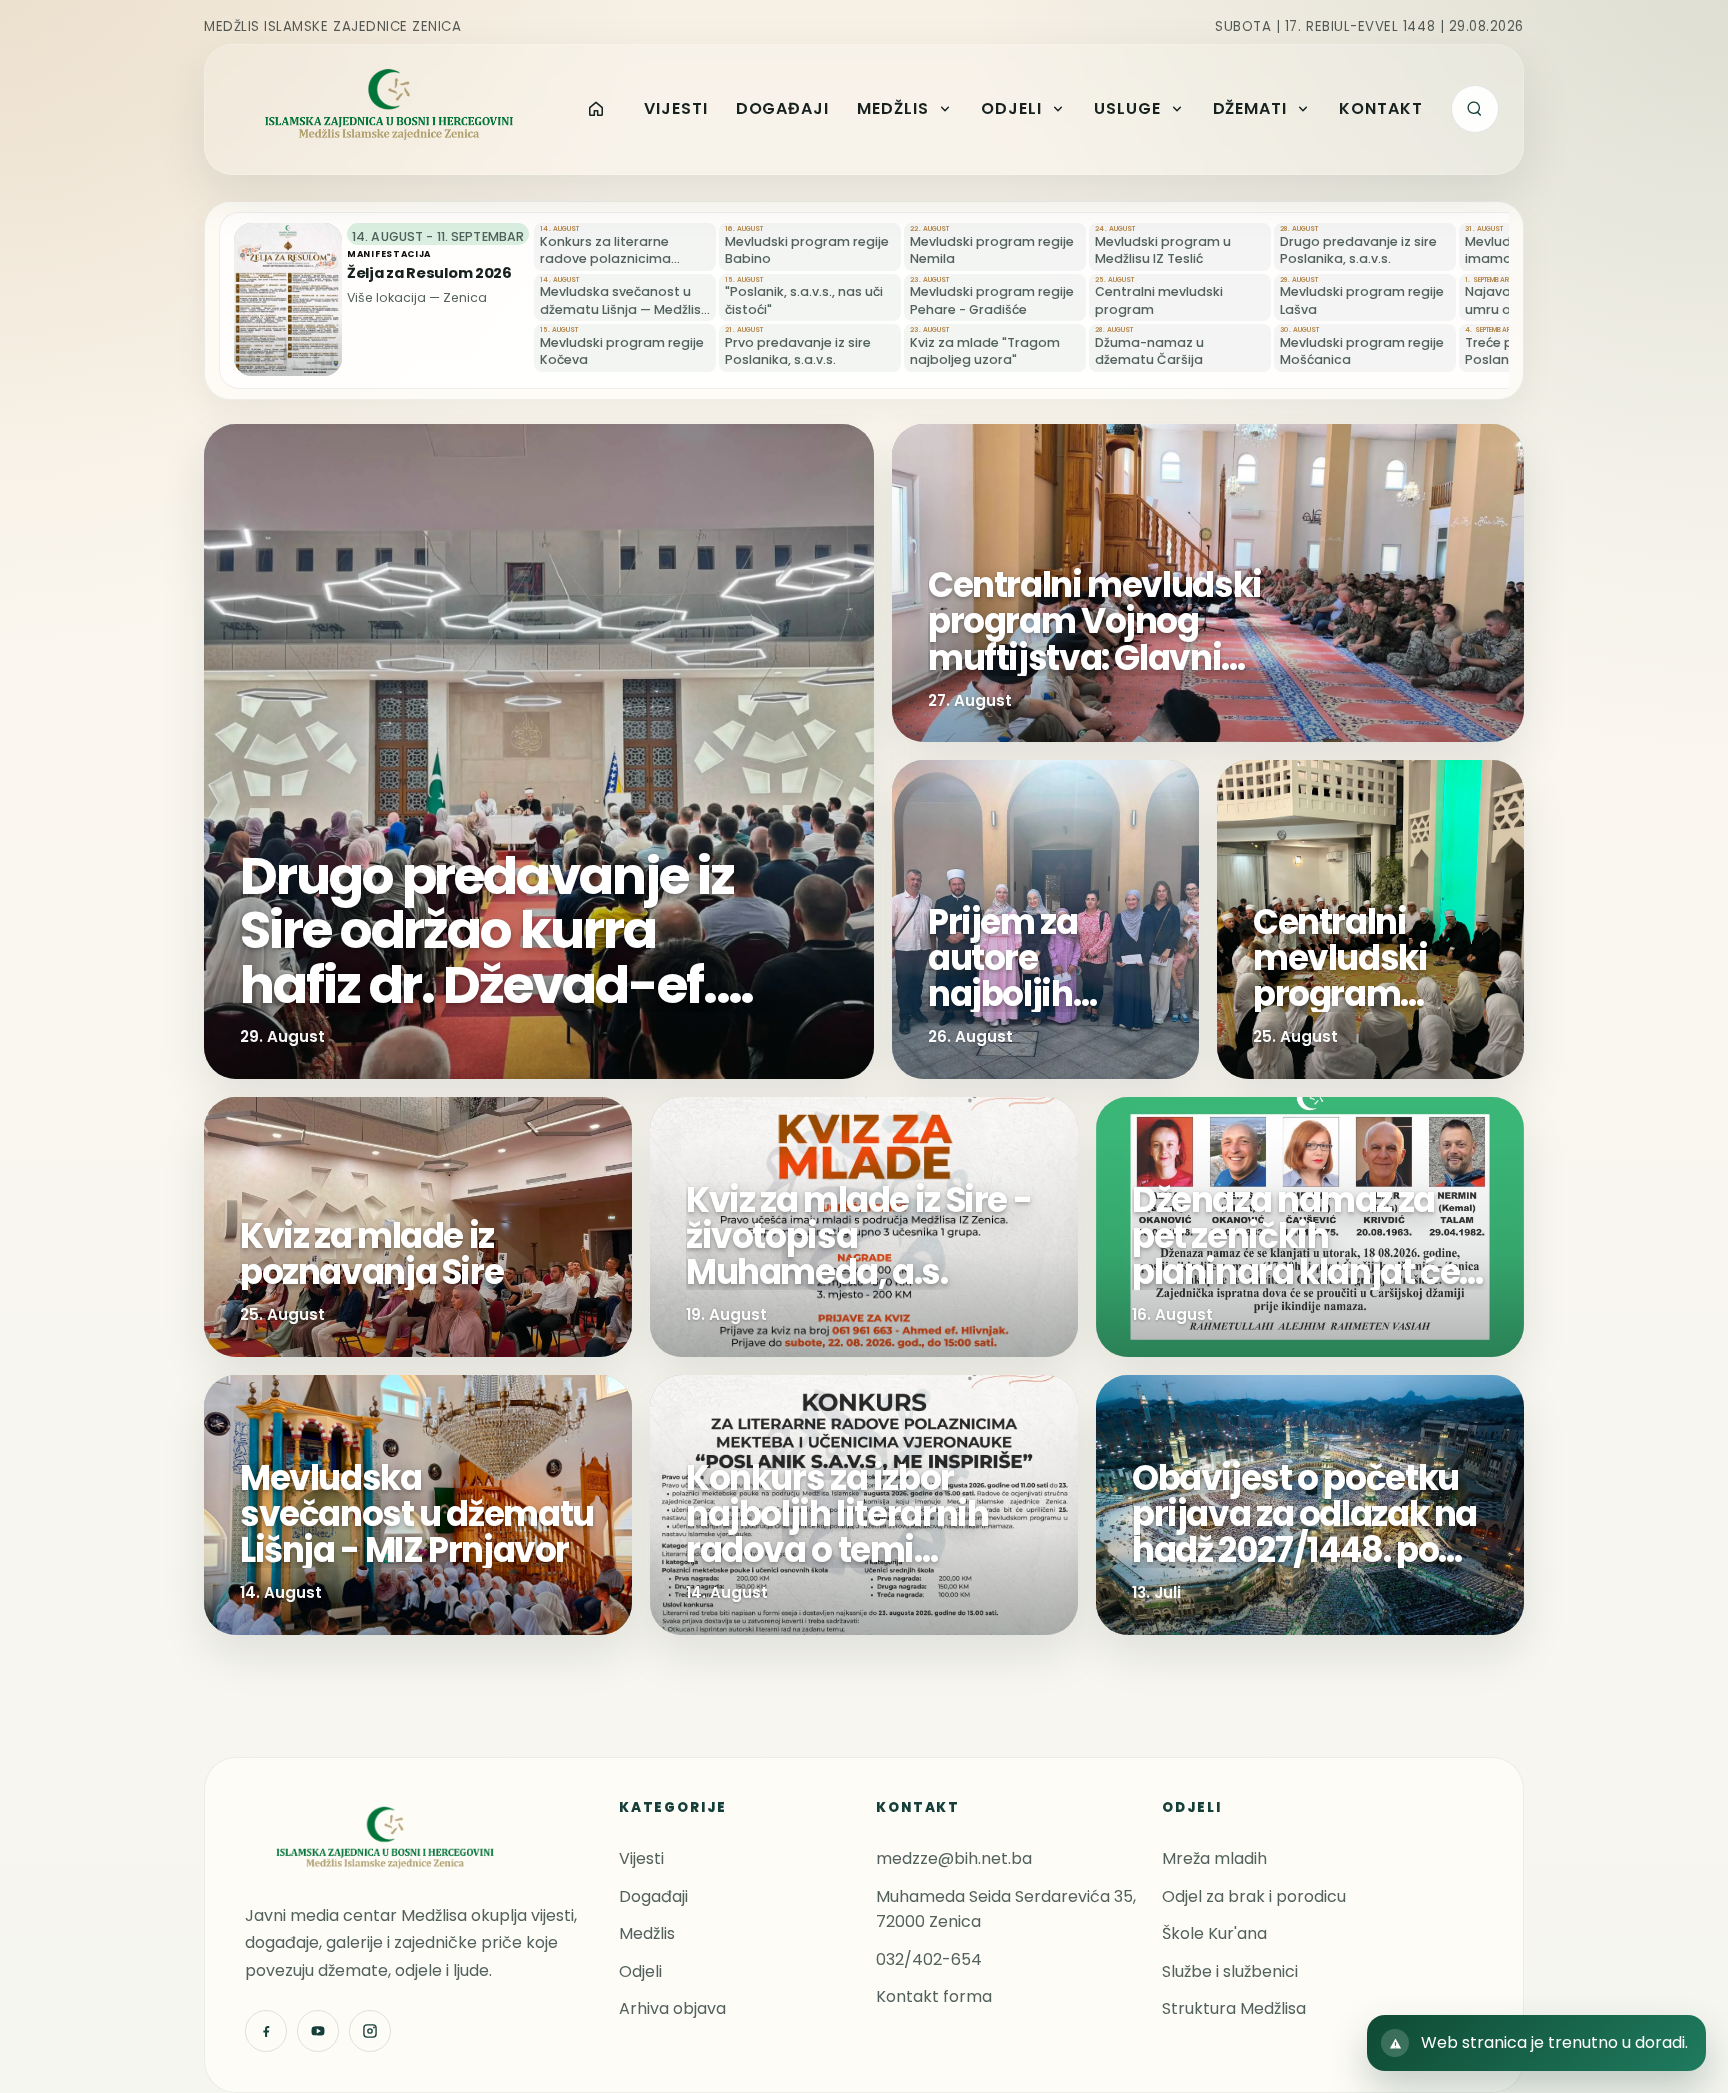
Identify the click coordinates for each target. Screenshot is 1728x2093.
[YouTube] (318, 2031)
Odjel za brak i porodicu (1254, 1896)
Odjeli (640, 1971)
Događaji (653, 1896)
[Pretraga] (1475, 109)
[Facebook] (266, 2031)
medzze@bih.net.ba (954, 1858)
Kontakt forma (934, 1996)
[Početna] (596, 109)
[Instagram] (370, 2031)
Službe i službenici (1230, 1971)
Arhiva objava (672, 2008)
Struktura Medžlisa (1234, 2008)
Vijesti (641, 1858)
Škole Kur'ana (1214, 1933)
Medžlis (647, 1933)
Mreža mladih (1214, 1858)
